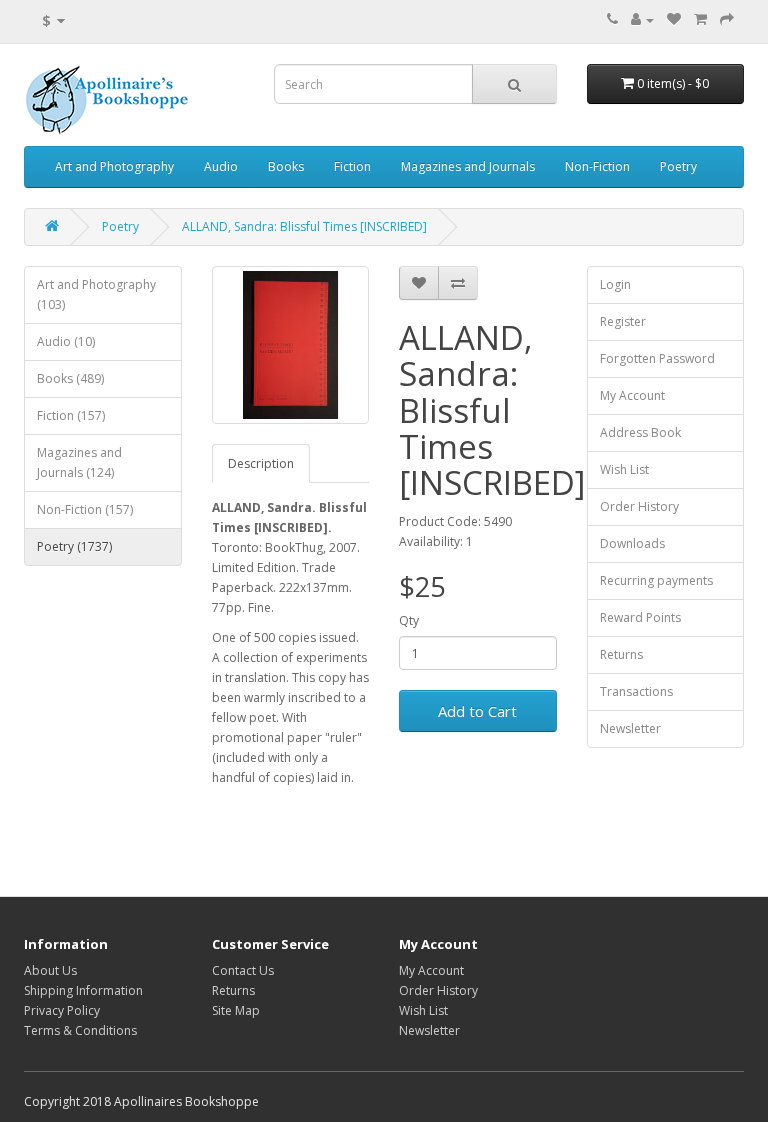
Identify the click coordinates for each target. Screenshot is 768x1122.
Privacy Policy (62, 1010)
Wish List (624, 469)
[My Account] (642, 19)
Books (286, 166)
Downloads (632, 543)
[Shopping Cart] (700, 19)
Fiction (352, 166)
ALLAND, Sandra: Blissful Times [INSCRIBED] (304, 226)
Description (261, 463)
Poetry (678, 166)
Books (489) (70, 378)
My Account (632, 395)
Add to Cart (477, 711)
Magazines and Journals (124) (79, 462)
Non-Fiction (597, 166)
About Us (50, 970)
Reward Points (640, 617)
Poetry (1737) (74, 546)
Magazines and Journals (468, 166)
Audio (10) (66, 341)
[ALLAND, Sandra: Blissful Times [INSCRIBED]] (291, 345)
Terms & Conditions (80, 1030)
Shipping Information (83, 990)
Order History (639, 506)
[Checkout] (727, 19)
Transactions (636, 691)
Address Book (640, 432)
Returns (621, 654)
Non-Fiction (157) (85, 509)
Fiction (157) (71, 415)
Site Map (236, 1010)
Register (623, 321)
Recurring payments (656, 580)
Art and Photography (114, 166)
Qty (409, 620)
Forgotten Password (657, 358)
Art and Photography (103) (96, 294)
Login (615, 284)
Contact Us (243, 970)
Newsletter (630, 728)
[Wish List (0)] (674, 19)
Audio (221, 166)
